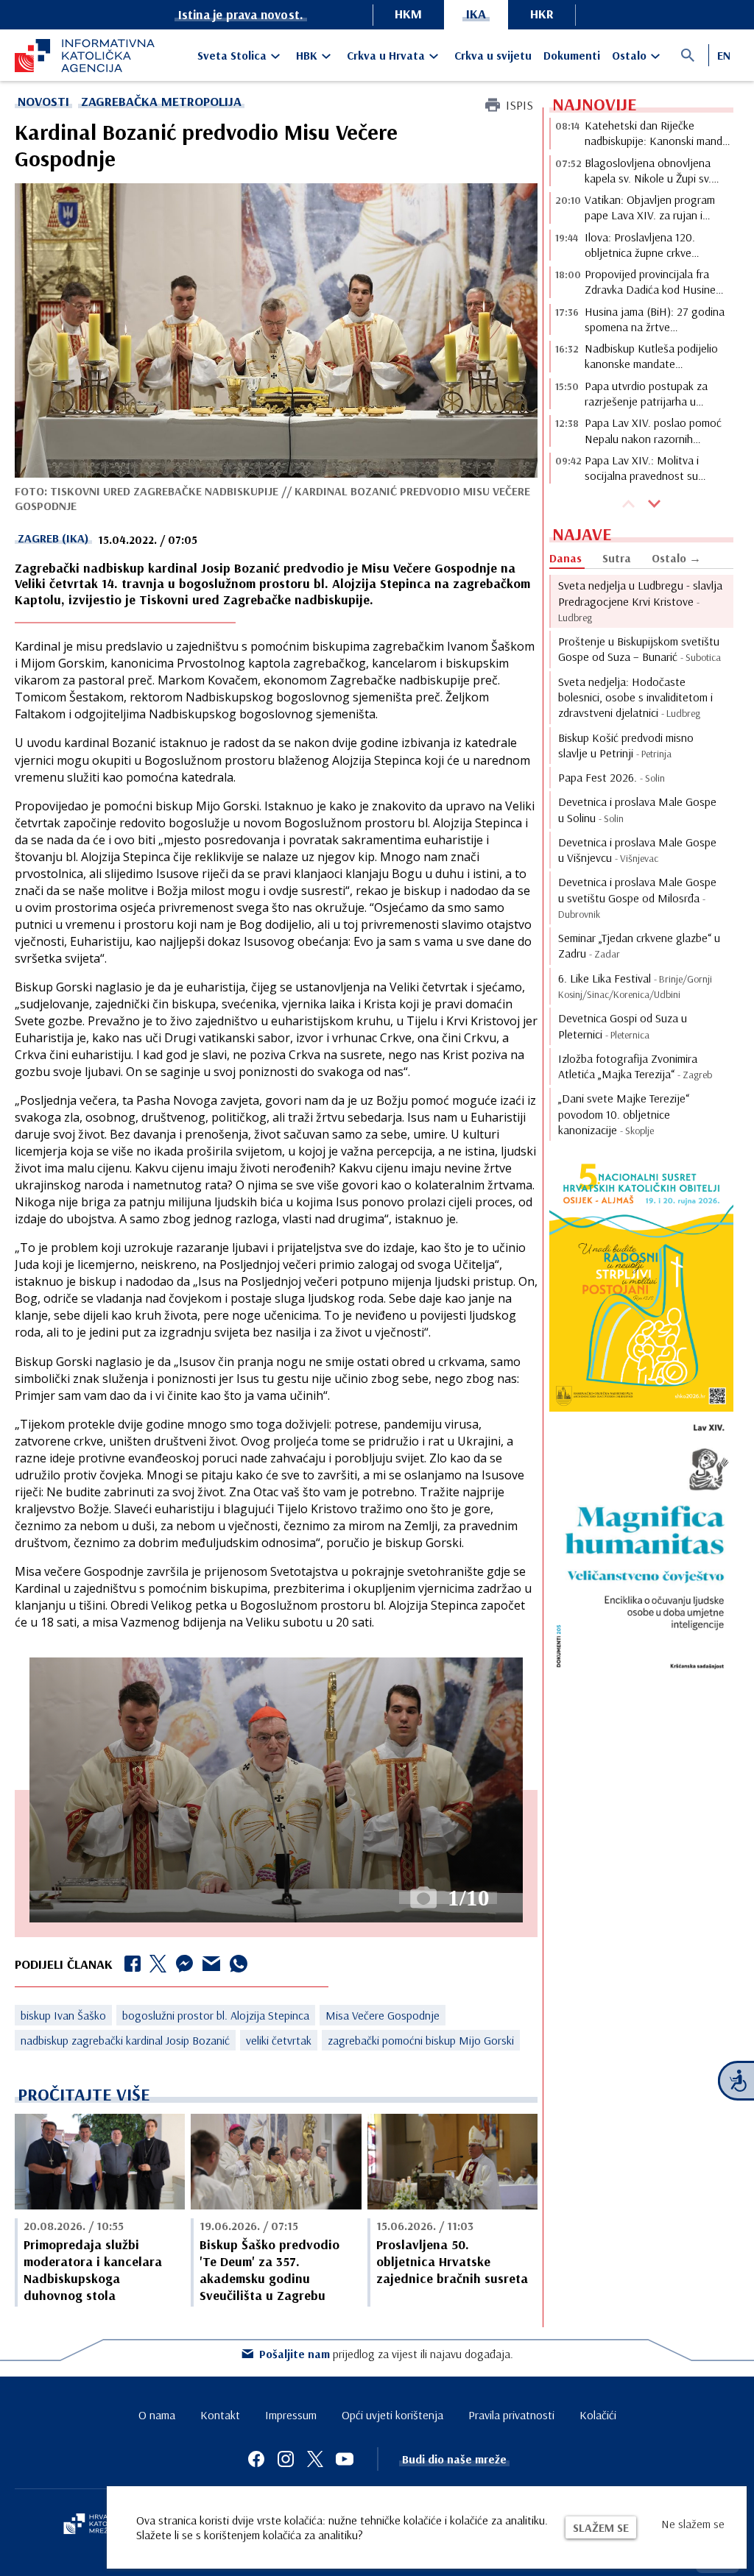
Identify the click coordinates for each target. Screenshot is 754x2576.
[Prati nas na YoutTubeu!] (345, 2459)
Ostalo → (676, 558)
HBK (307, 55)
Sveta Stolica (232, 55)
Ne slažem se (693, 2524)
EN (724, 55)
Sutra (617, 558)
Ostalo (629, 55)
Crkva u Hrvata (386, 55)
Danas (565, 558)
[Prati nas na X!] (315, 2459)
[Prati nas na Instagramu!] (286, 2459)
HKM (408, 14)
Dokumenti (572, 55)
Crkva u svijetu (493, 55)
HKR (542, 14)
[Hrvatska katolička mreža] (96, 2525)
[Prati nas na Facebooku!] (256, 2459)
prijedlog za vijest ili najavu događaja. (386, 2354)
